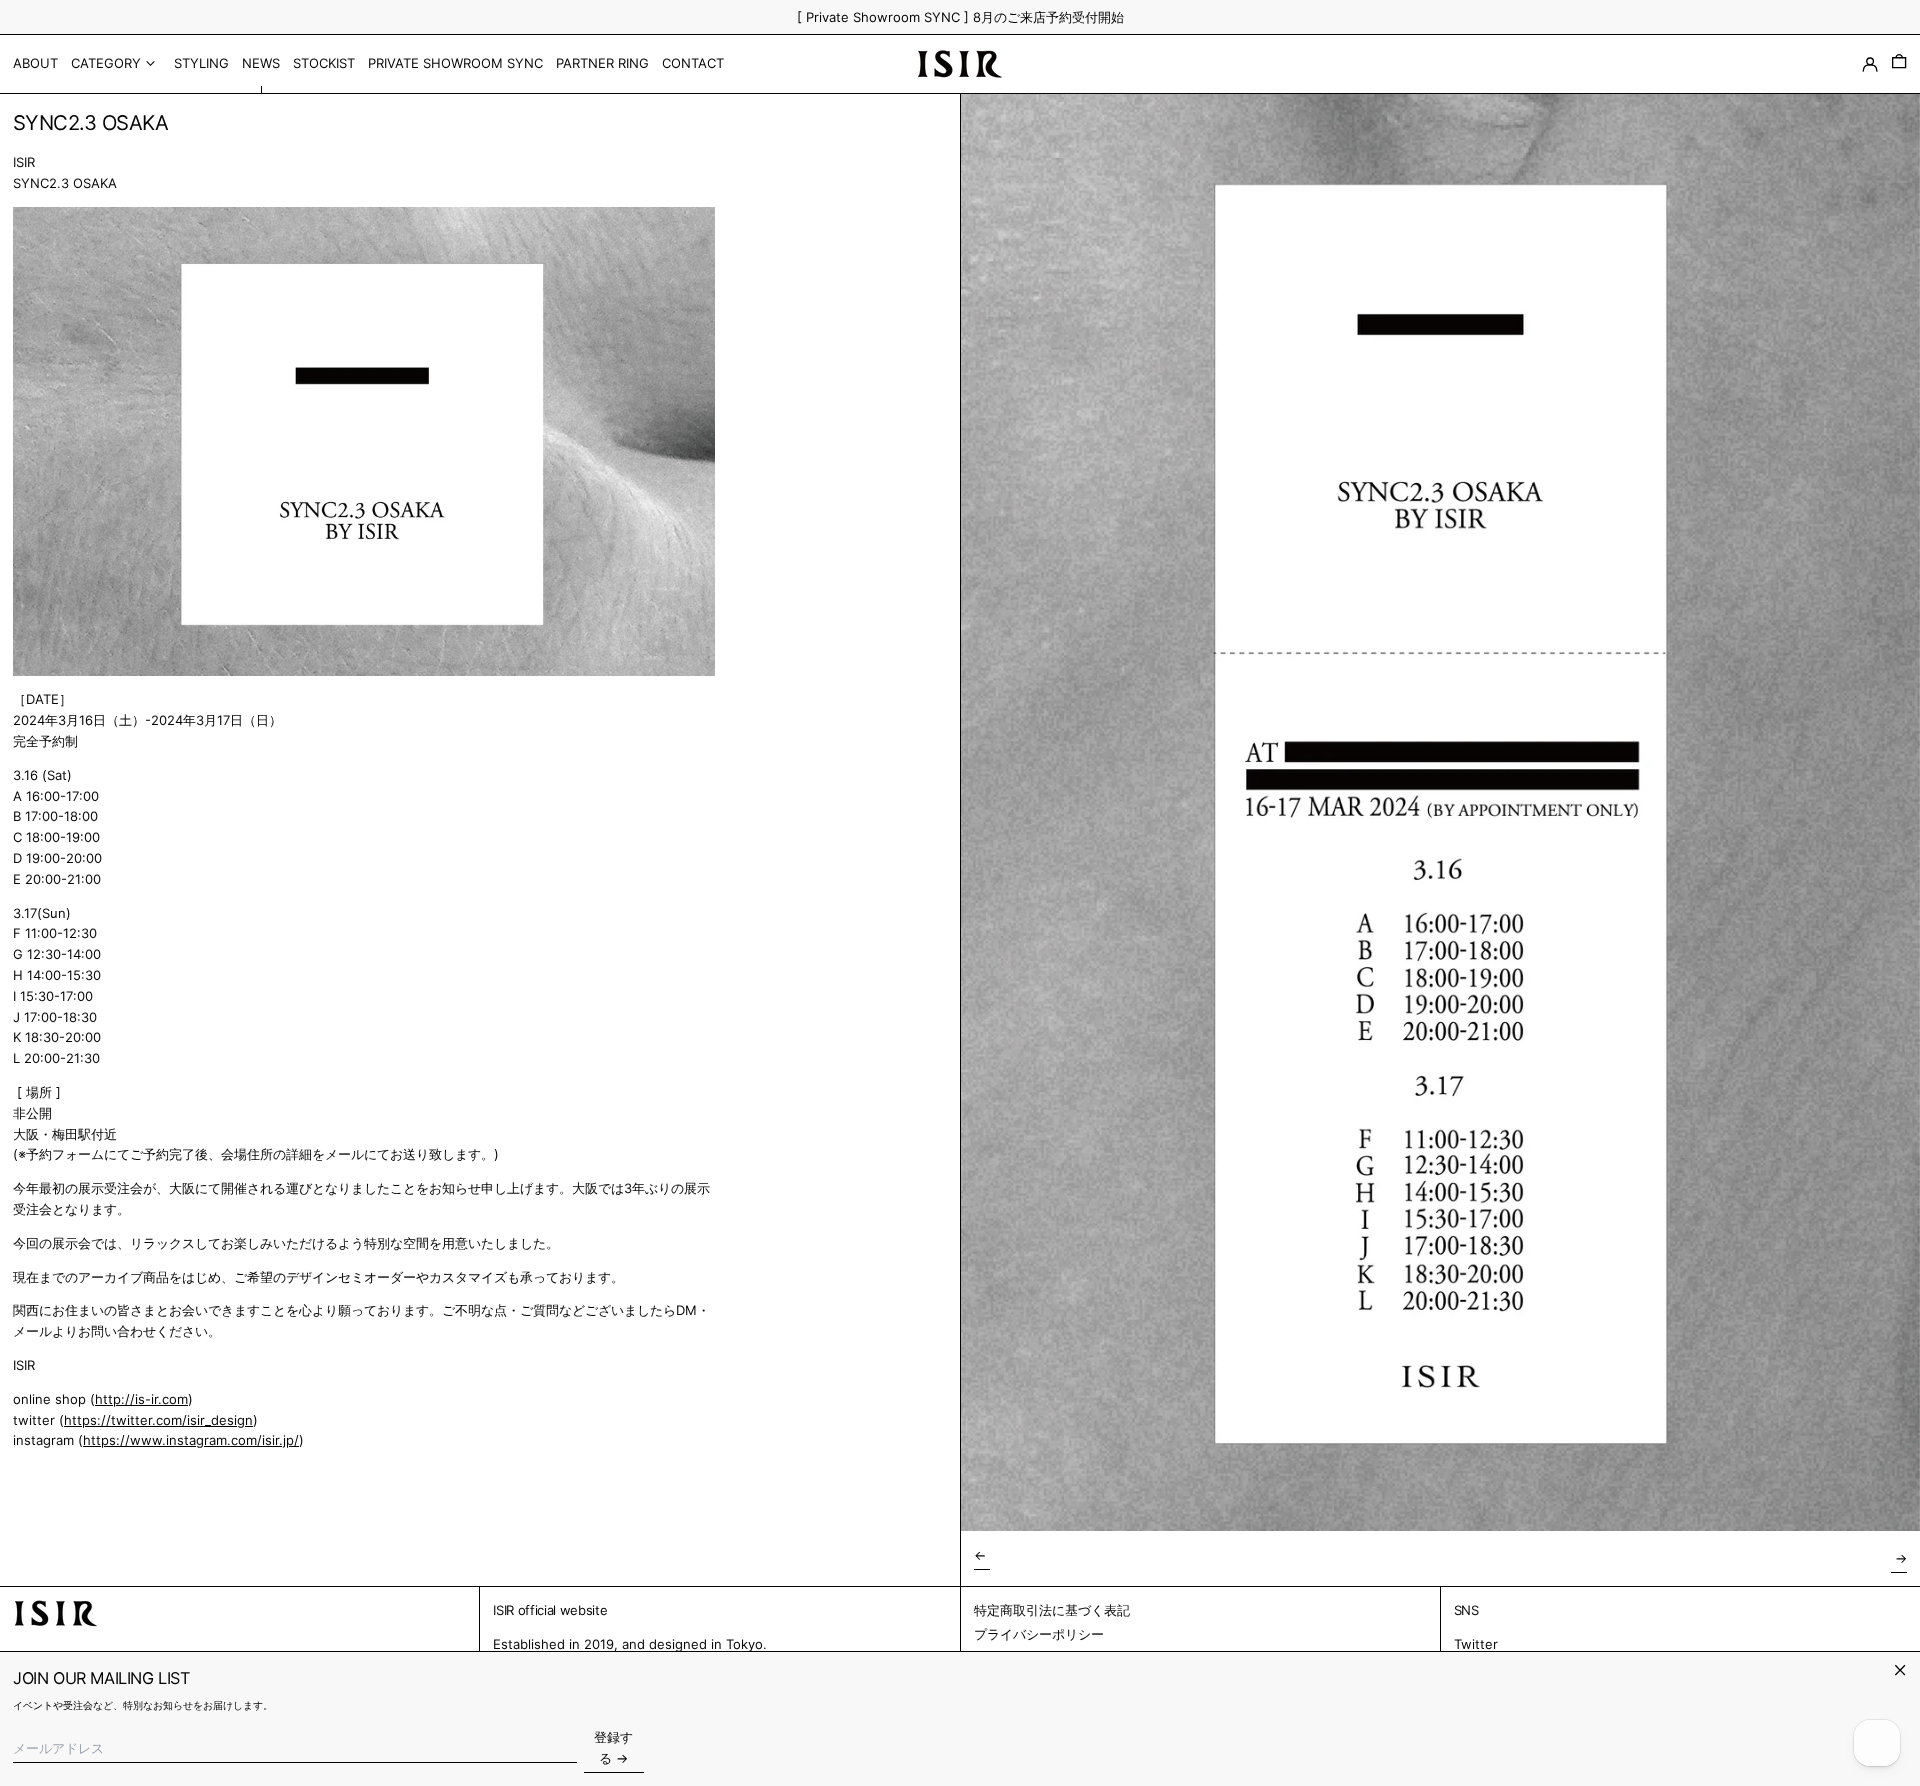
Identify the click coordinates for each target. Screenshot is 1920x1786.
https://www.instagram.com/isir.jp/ (191, 1440)
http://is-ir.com (141, 1399)
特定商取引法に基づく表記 (1052, 1610)
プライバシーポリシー (1039, 1634)
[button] (1899, 63)
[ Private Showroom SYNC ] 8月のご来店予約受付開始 (960, 17)
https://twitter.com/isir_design (158, 1420)
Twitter (1476, 1644)
